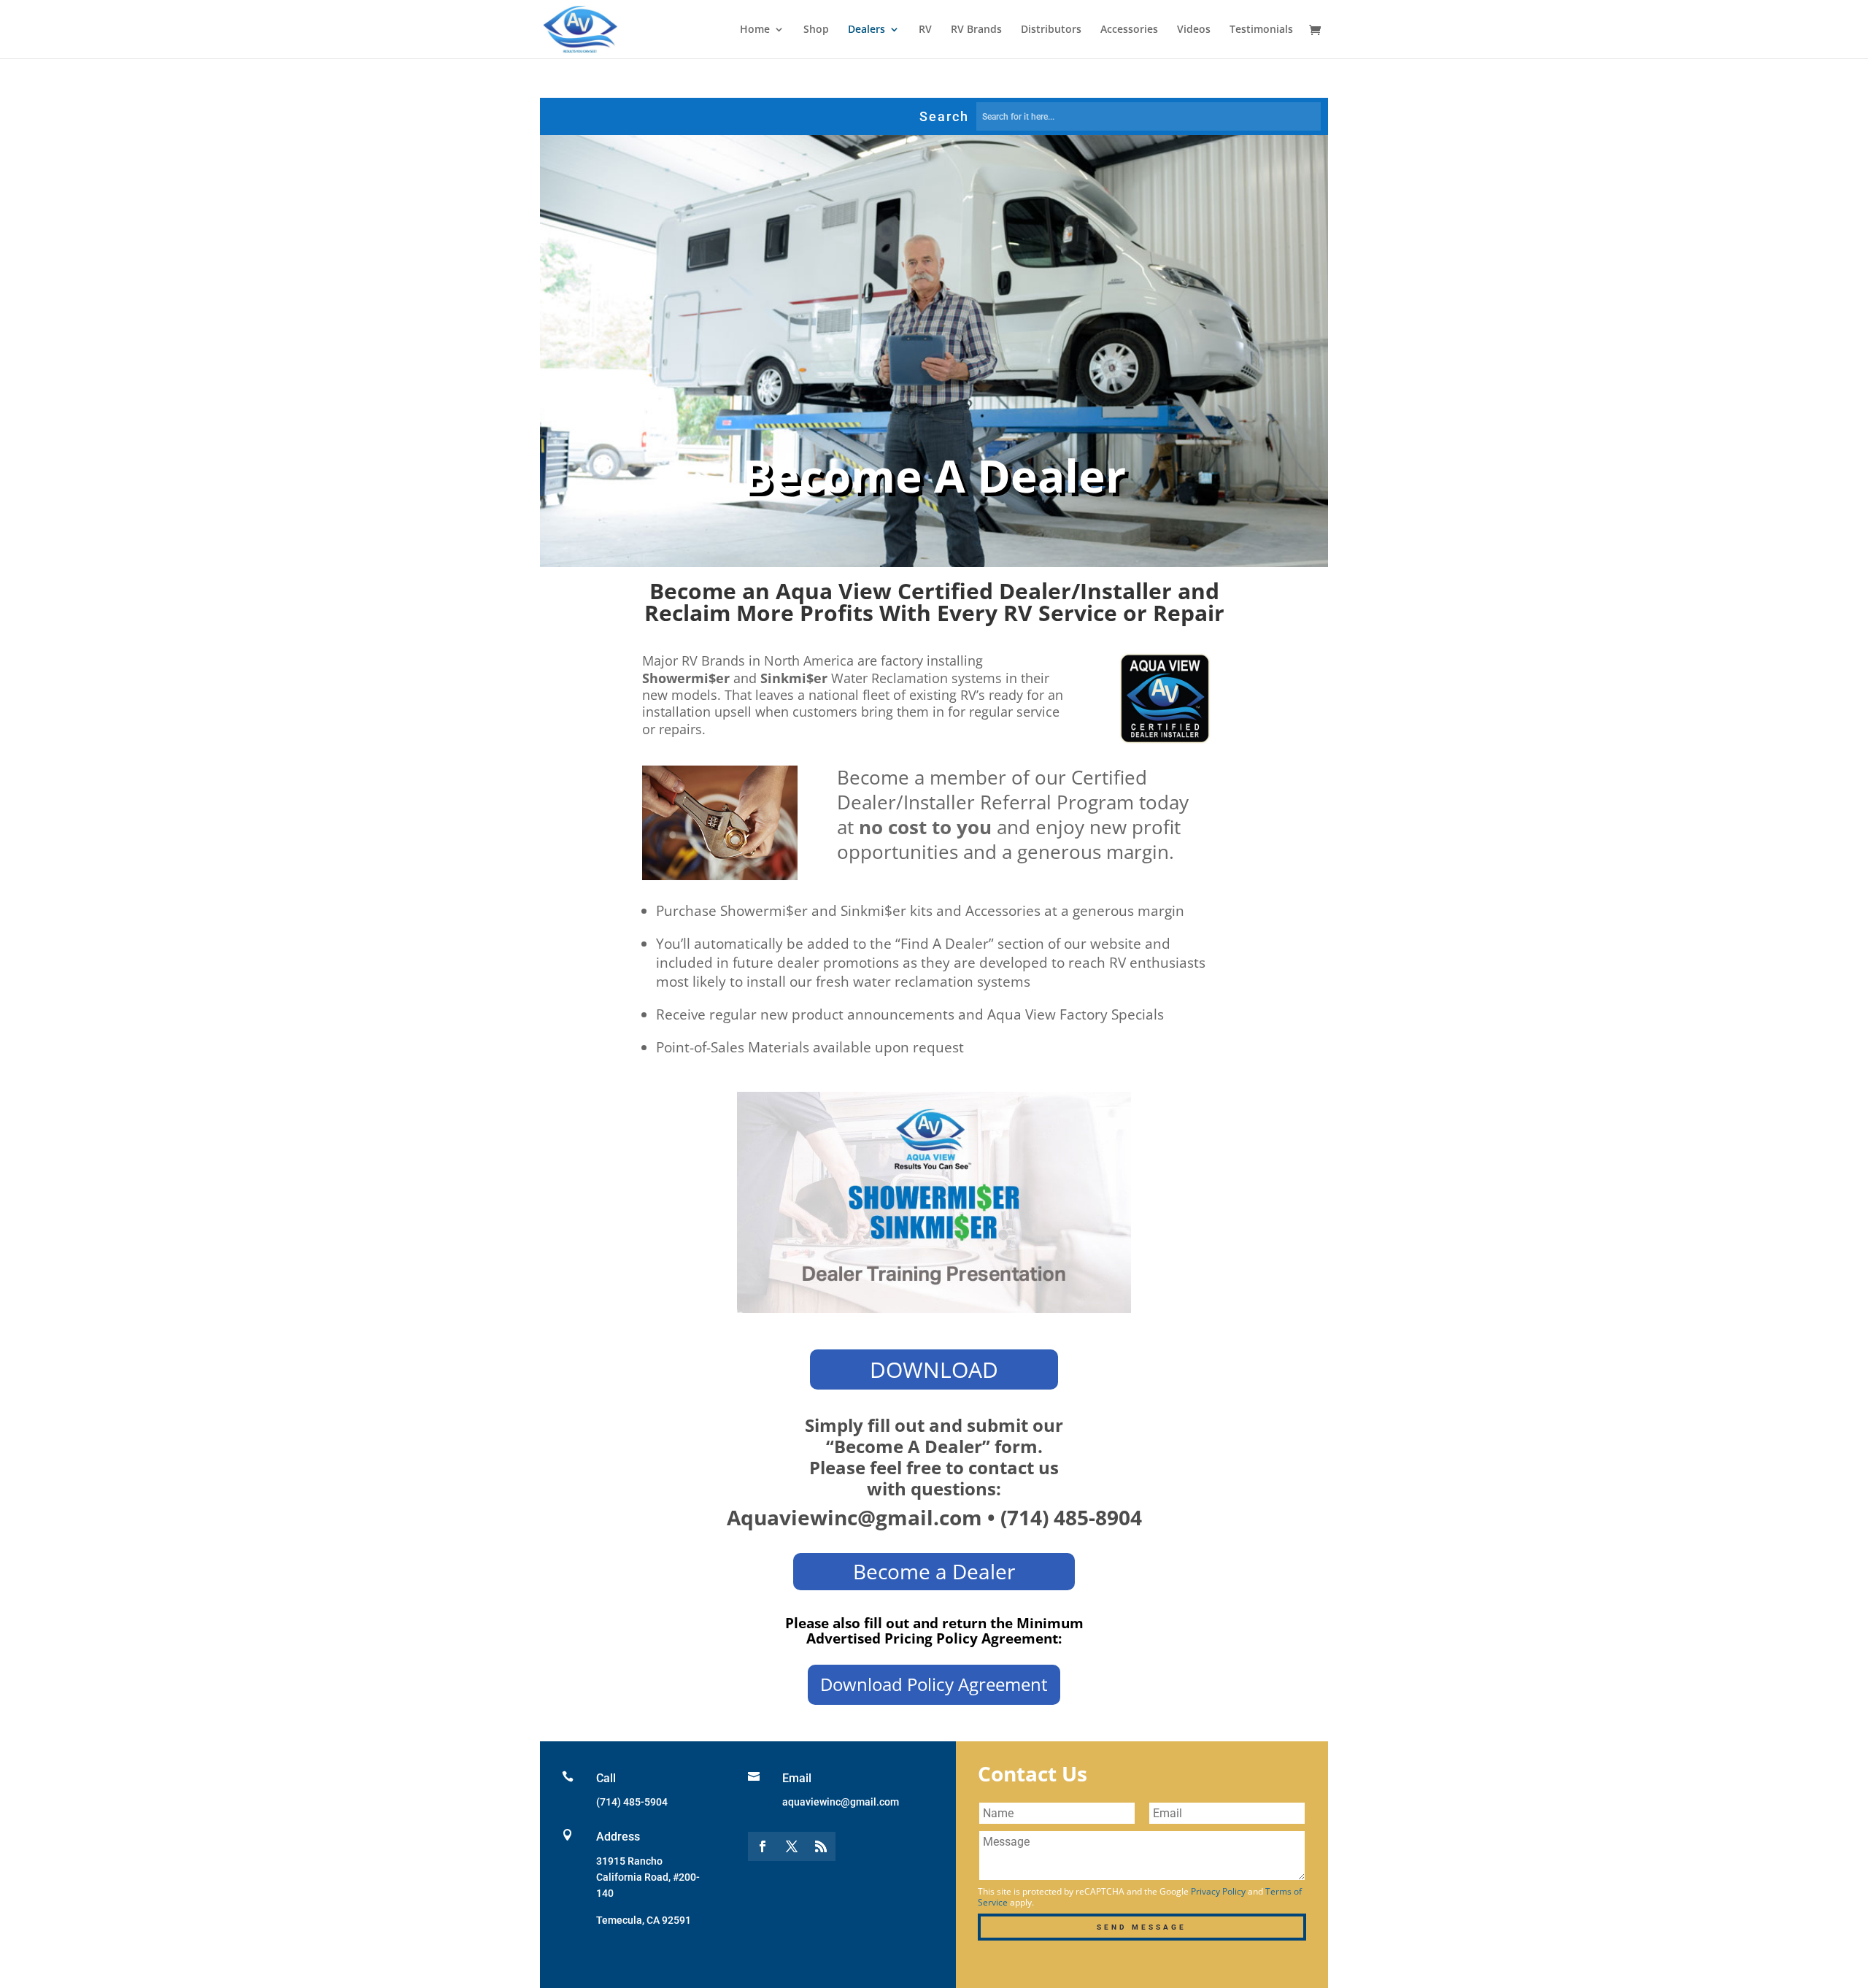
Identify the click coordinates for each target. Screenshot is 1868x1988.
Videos (1194, 30)
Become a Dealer (934, 1571)
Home (755, 30)
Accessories (1129, 30)
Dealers (867, 30)
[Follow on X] (792, 1846)
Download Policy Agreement (934, 1684)
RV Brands (976, 30)
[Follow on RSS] (821, 1846)
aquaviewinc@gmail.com (841, 1802)
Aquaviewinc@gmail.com (854, 1517)
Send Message (1142, 1927)
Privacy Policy (1218, 1891)
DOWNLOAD (934, 1369)
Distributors (1051, 30)
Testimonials (1261, 30)
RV (925, 30)
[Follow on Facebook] (763, 1846)
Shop (816, 30)
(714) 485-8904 (1071, 1517)
